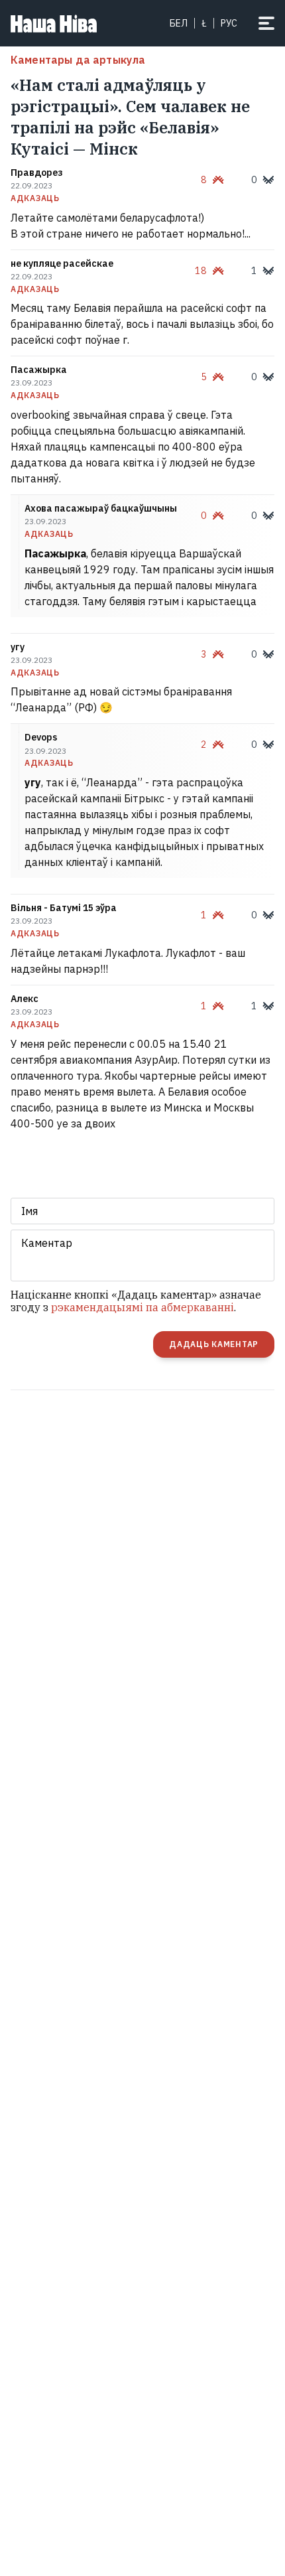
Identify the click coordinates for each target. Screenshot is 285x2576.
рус (229, 23)
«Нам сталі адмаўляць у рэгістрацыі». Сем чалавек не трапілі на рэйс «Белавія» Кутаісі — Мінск (130, 117)
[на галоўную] (54, 23)
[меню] (266, 23)
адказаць (35, 198)
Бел (179, 23)
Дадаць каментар (214, 1344)
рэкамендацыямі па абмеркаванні (142, 1307)
